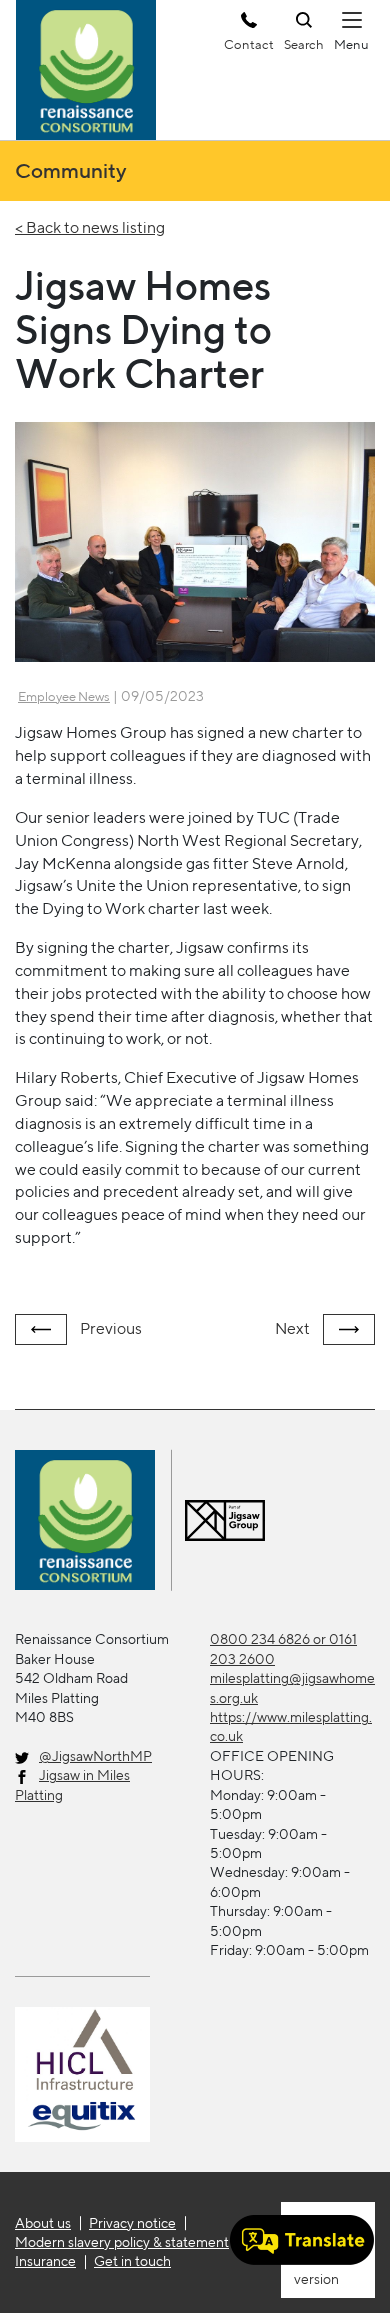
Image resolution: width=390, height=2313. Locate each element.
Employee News (64, 696)
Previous (109, 1328)
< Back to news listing (90, 227)
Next (294, 1328)
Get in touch (132, 2261)
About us (43, 2223)
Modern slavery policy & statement (122, 2242)
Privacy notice (132, 2223)
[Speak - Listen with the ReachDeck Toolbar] (302, 2240)
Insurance (45, 2261)
